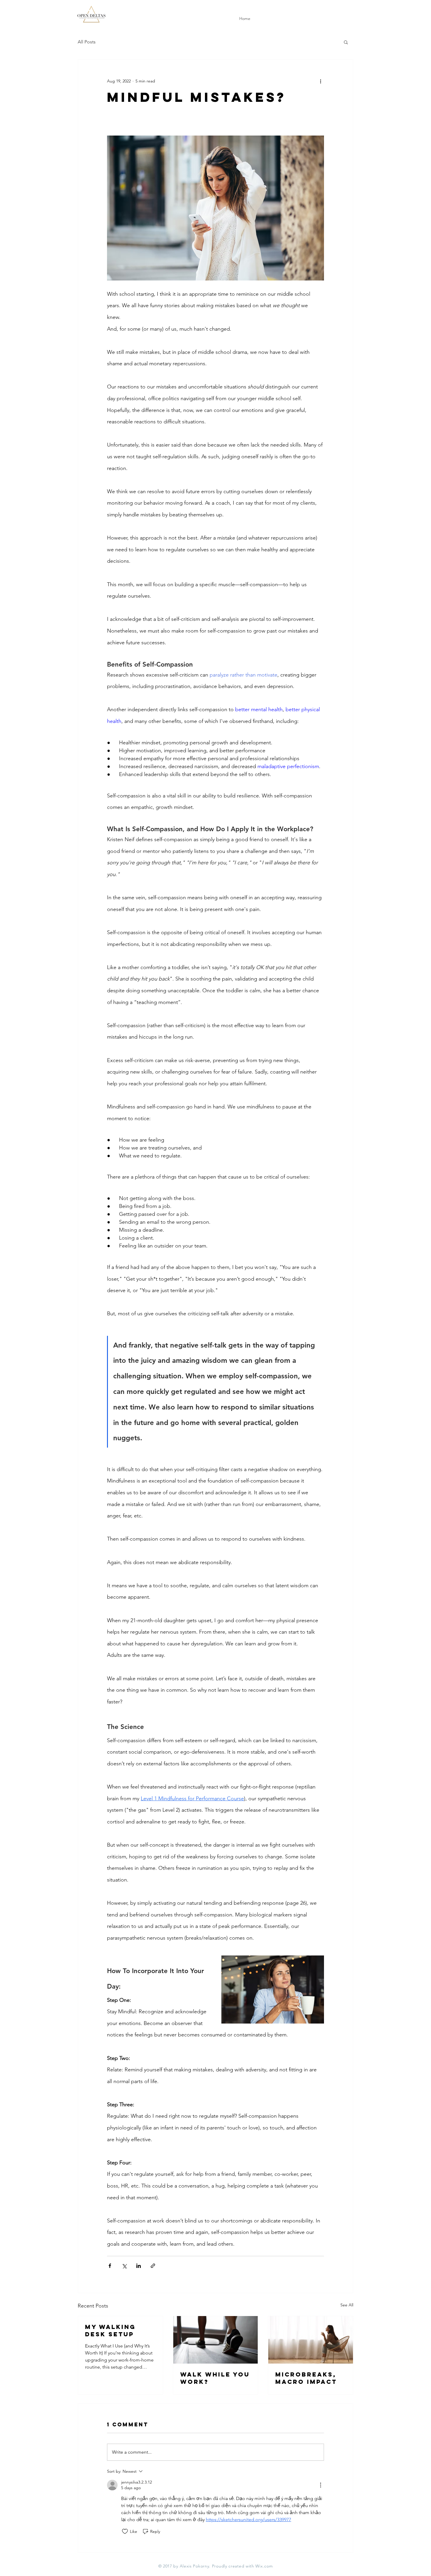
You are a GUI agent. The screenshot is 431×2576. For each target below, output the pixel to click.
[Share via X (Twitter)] (124, 2266)
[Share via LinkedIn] (139, 2266)
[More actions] (320, 81)
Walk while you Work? (215, 2378)
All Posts (87, 42)
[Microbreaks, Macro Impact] (311, 2340)
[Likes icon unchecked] (125, 2531)
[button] (346, 42)
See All (347, 2305)
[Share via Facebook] (110, 2266)
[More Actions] (320, 2485)
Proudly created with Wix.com (242, 2566)
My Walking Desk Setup (110, 2330)
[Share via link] (153, 2266)
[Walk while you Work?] (216, 2340)
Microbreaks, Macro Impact (306, 2378)
